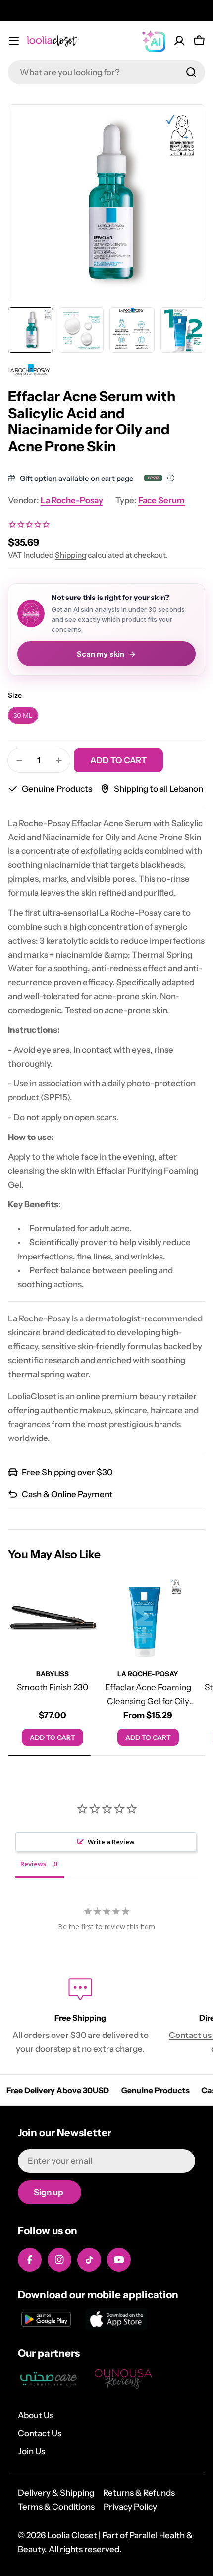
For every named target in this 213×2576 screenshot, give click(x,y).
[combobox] (106, 72)
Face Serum (161, 500)
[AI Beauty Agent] (154, 41)
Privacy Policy (130, 2507)
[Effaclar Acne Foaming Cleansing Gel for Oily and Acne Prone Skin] (148, 1618)
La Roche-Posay (72, 500)
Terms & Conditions (56, 2507)
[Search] (191, 72)
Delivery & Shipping (56, 2493)
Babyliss (53, 1674)
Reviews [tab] (33, 1864)
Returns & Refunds (139, 2493)
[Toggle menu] (14, 41)
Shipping (71, 555)
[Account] (179, 41)
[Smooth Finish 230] (53, 1618)
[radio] (23, 715)
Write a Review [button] (111, 1842)
